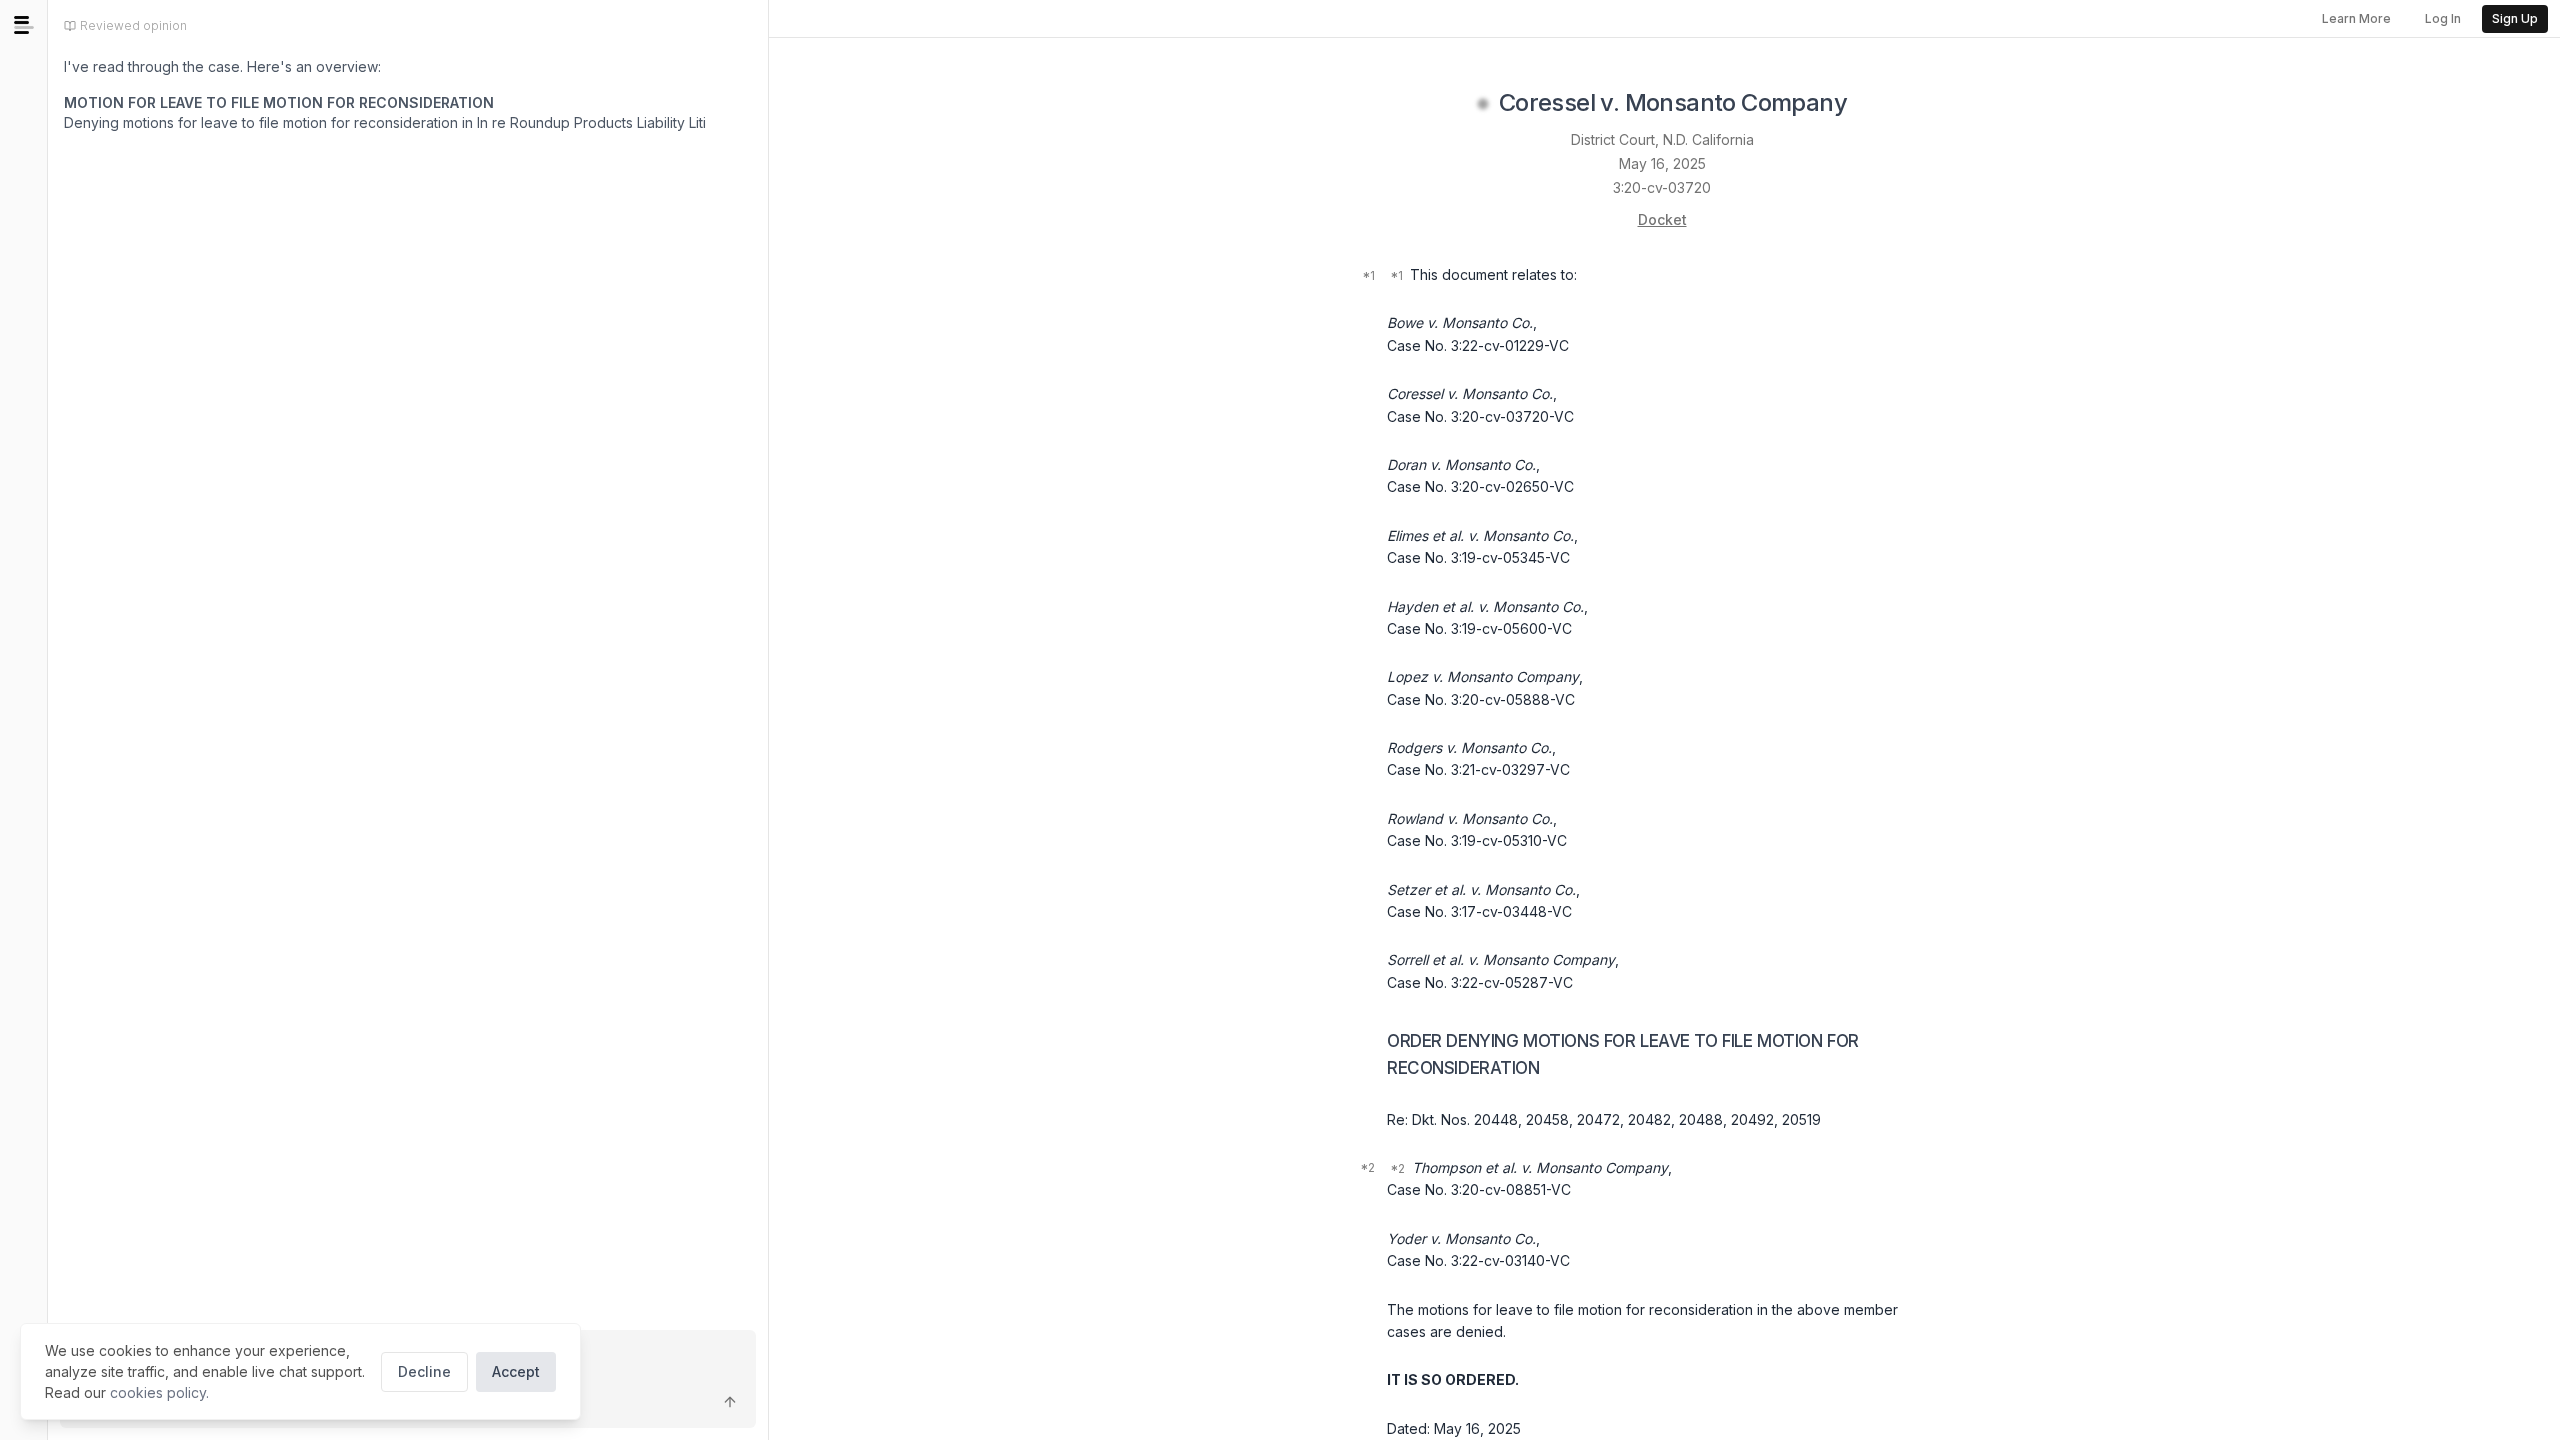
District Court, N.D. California (1662, 139)
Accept (516, 1371)
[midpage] (24, 25)
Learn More (2356, 18)
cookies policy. (159, 1392)
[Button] (730, 1402)
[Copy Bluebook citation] (1869, 104)
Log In (2443, 18)
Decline (424, 1371)
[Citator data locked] (1483, 104)
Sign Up (2515, 18)
